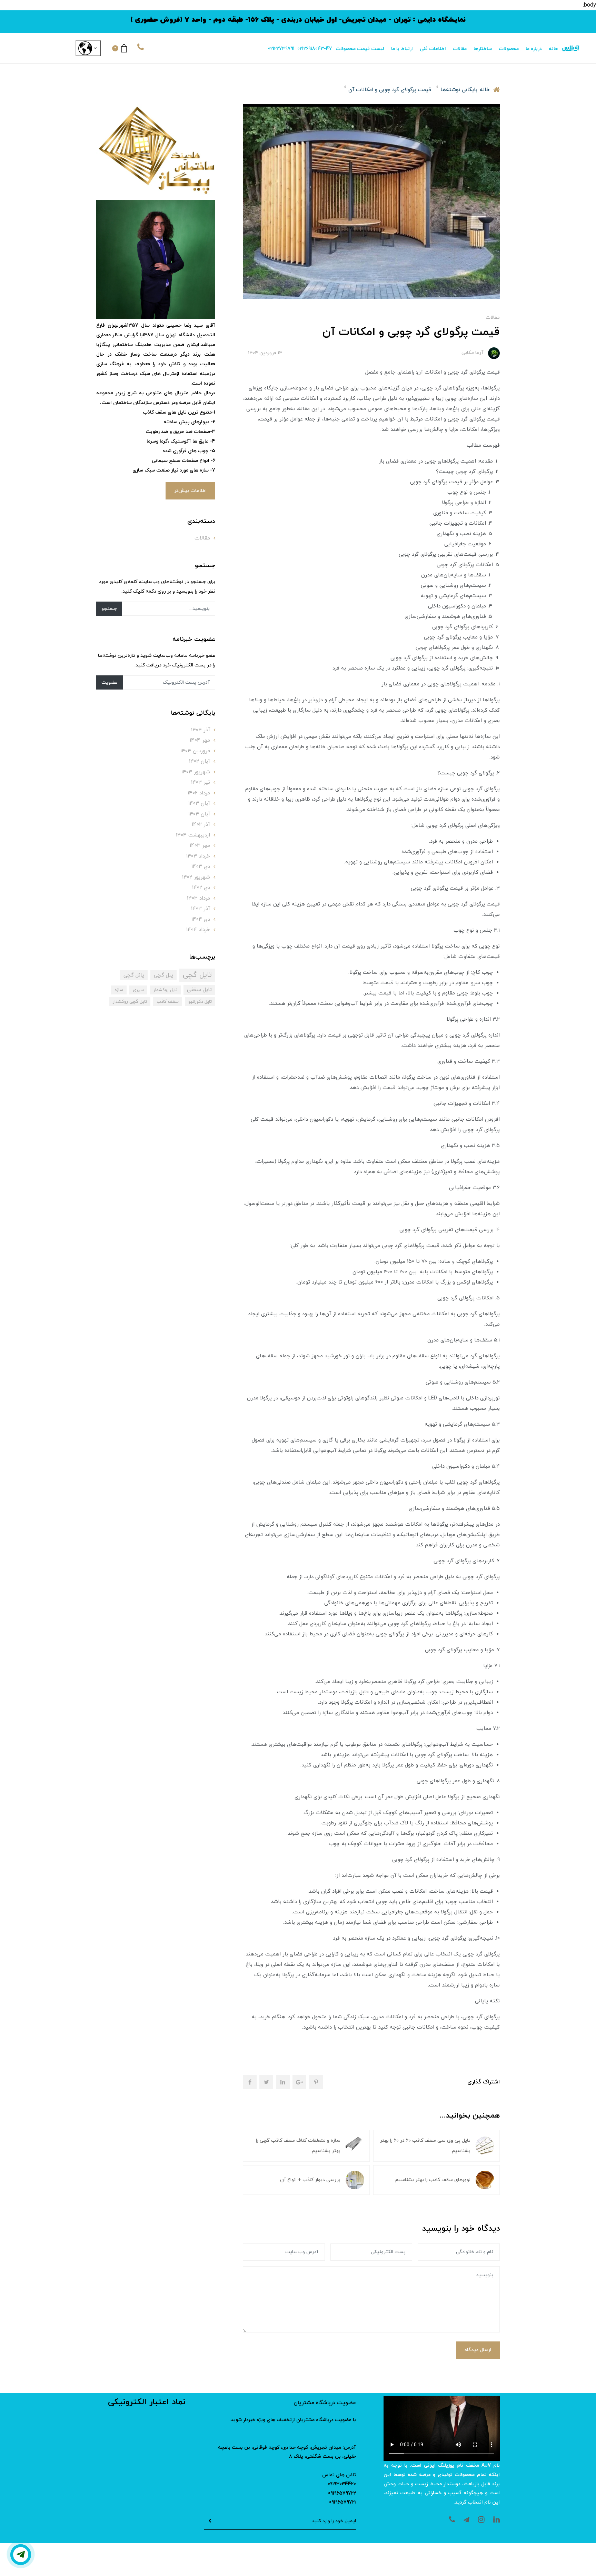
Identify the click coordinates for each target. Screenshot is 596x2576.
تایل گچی (197, 975)
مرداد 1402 (199, 793)
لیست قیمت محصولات (360, 49)
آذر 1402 (201, 825)
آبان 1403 (199, 804)
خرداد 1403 (198, 856)
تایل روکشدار (165, 990)
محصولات (509, 49)
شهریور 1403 (196, 772)
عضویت (110, 682)
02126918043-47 (315, 49)
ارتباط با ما (402, 49)
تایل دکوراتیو (200, 1002)
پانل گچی (134, 975)
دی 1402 (201, 888)
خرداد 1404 (198, 930)
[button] (120, 48)
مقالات (460, 49)
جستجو (109, 609)
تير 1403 (201, 782)
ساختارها (483, 49)
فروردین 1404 (195, 751)
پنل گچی (163, 975)
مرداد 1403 (198, 898)
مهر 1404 (200, 740)
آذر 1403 (201, 909)
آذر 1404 (201, 730)
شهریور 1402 (196, 877)
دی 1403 (201, 867)
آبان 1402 (200, 761)
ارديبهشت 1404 (193, 835)
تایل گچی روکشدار (130, 1002)
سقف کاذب (168, 1002)
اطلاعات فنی (433, 49)
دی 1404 (201, 919)
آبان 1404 (199, 814)
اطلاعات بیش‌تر (190, 491)
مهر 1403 (200, 846)
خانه (553, 49)
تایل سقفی (199, 990)
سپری (138, 990)
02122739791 (281, 49)
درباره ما (534, 49)
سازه (119, 990)
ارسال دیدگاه (478, 2350)
